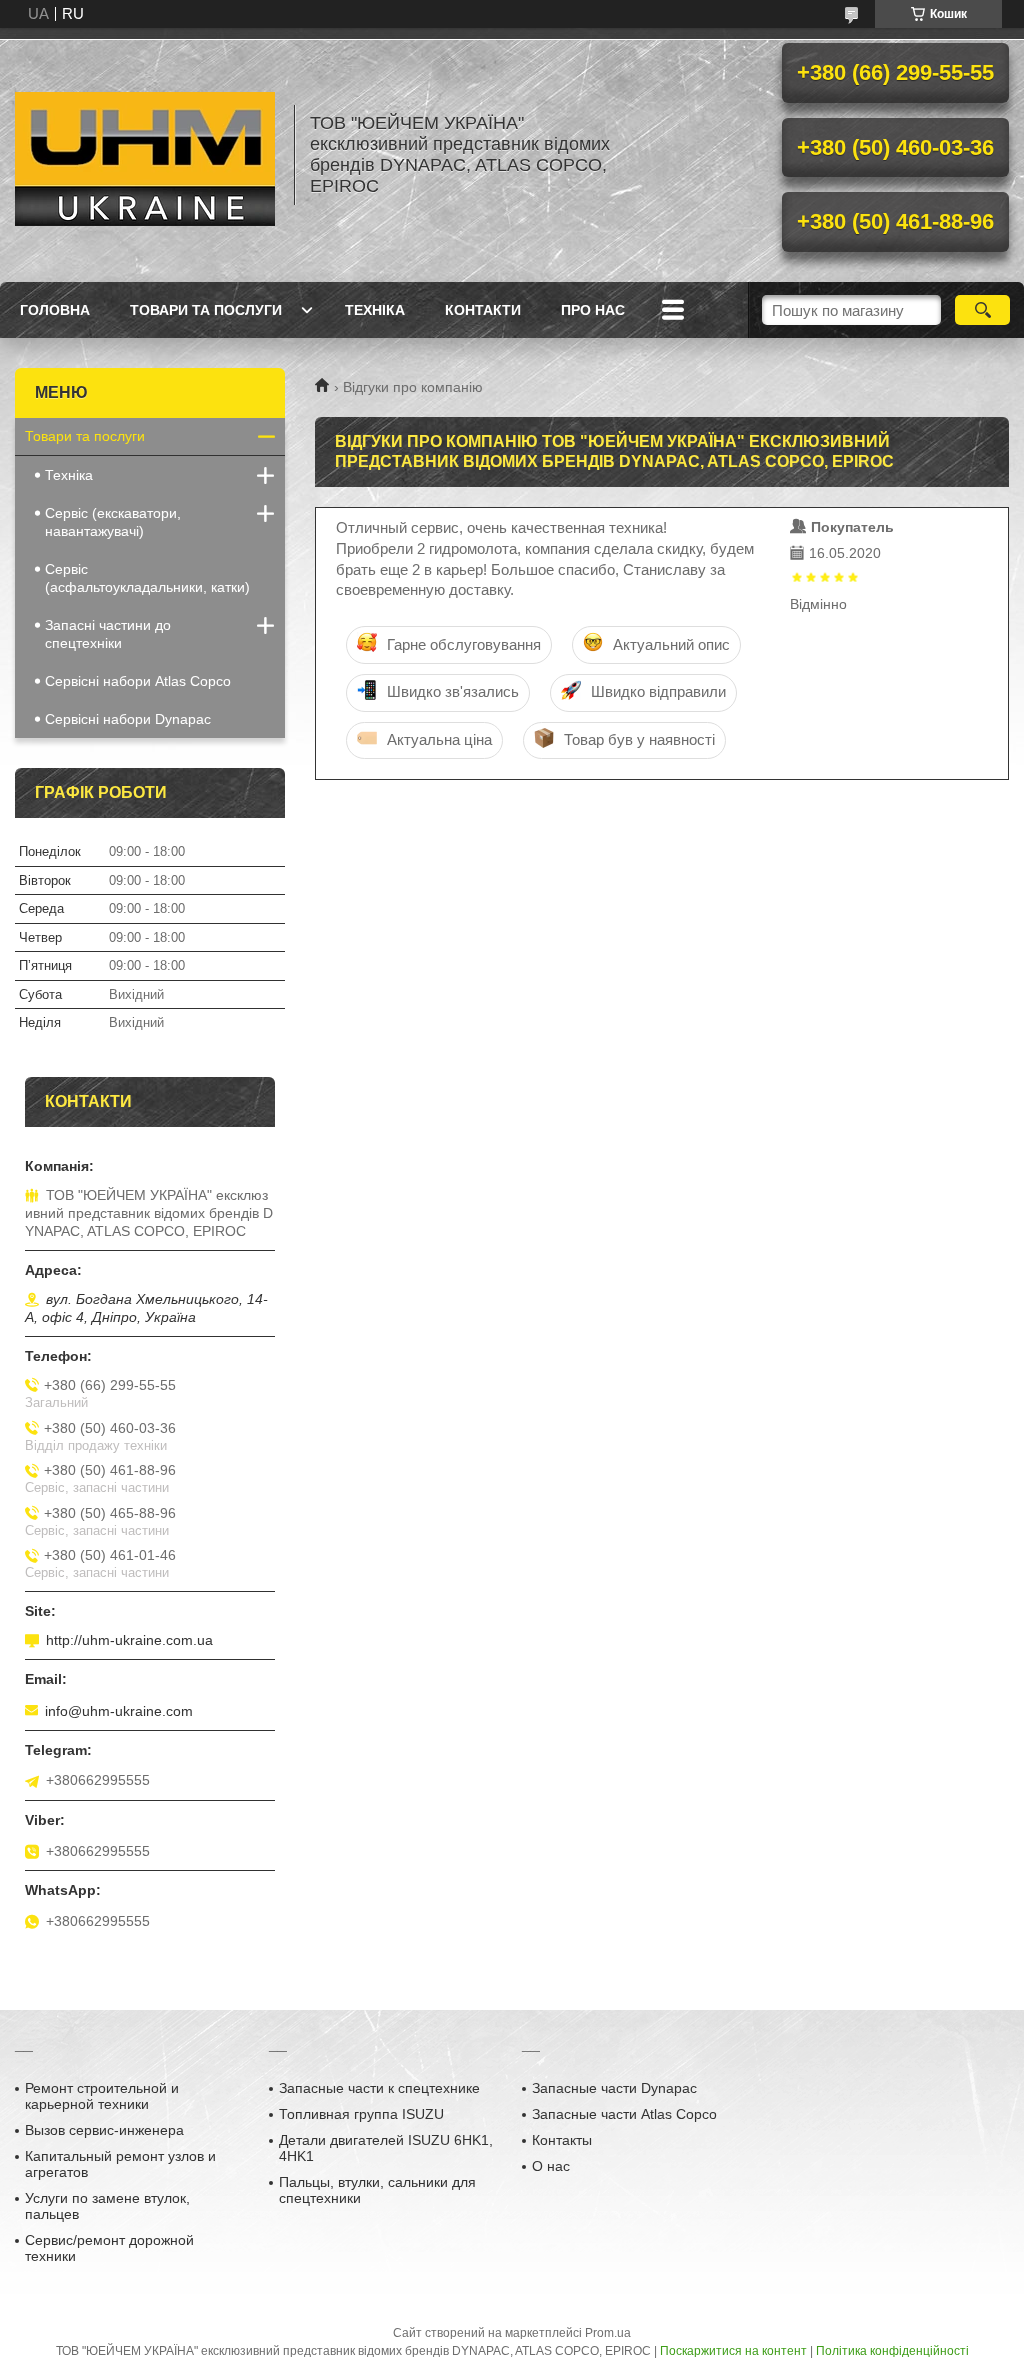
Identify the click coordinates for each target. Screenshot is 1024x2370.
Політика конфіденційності (892, 2351)
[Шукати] (982, 310)
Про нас (593, 310)
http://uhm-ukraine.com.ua (129, 1640)
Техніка (375, 310)
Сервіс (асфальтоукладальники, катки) (147, 578)
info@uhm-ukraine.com (119, 1711)
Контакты (562, 2140)
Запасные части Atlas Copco (624, 2114)
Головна (55, 310)
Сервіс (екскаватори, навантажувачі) (113, 522)
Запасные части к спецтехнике (379, 2088)
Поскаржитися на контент (733, 2351)
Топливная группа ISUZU (361, 2114)
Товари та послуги (206, 310)
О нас (551, 2166)
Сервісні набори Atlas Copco (138, 681)
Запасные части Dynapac (614, 2088)
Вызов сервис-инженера (104, 2130)
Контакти (483, 310)
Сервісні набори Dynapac (128, 719)
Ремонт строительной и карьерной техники (102, 2096)
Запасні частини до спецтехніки (108, 634)
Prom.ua (608, 2333)
